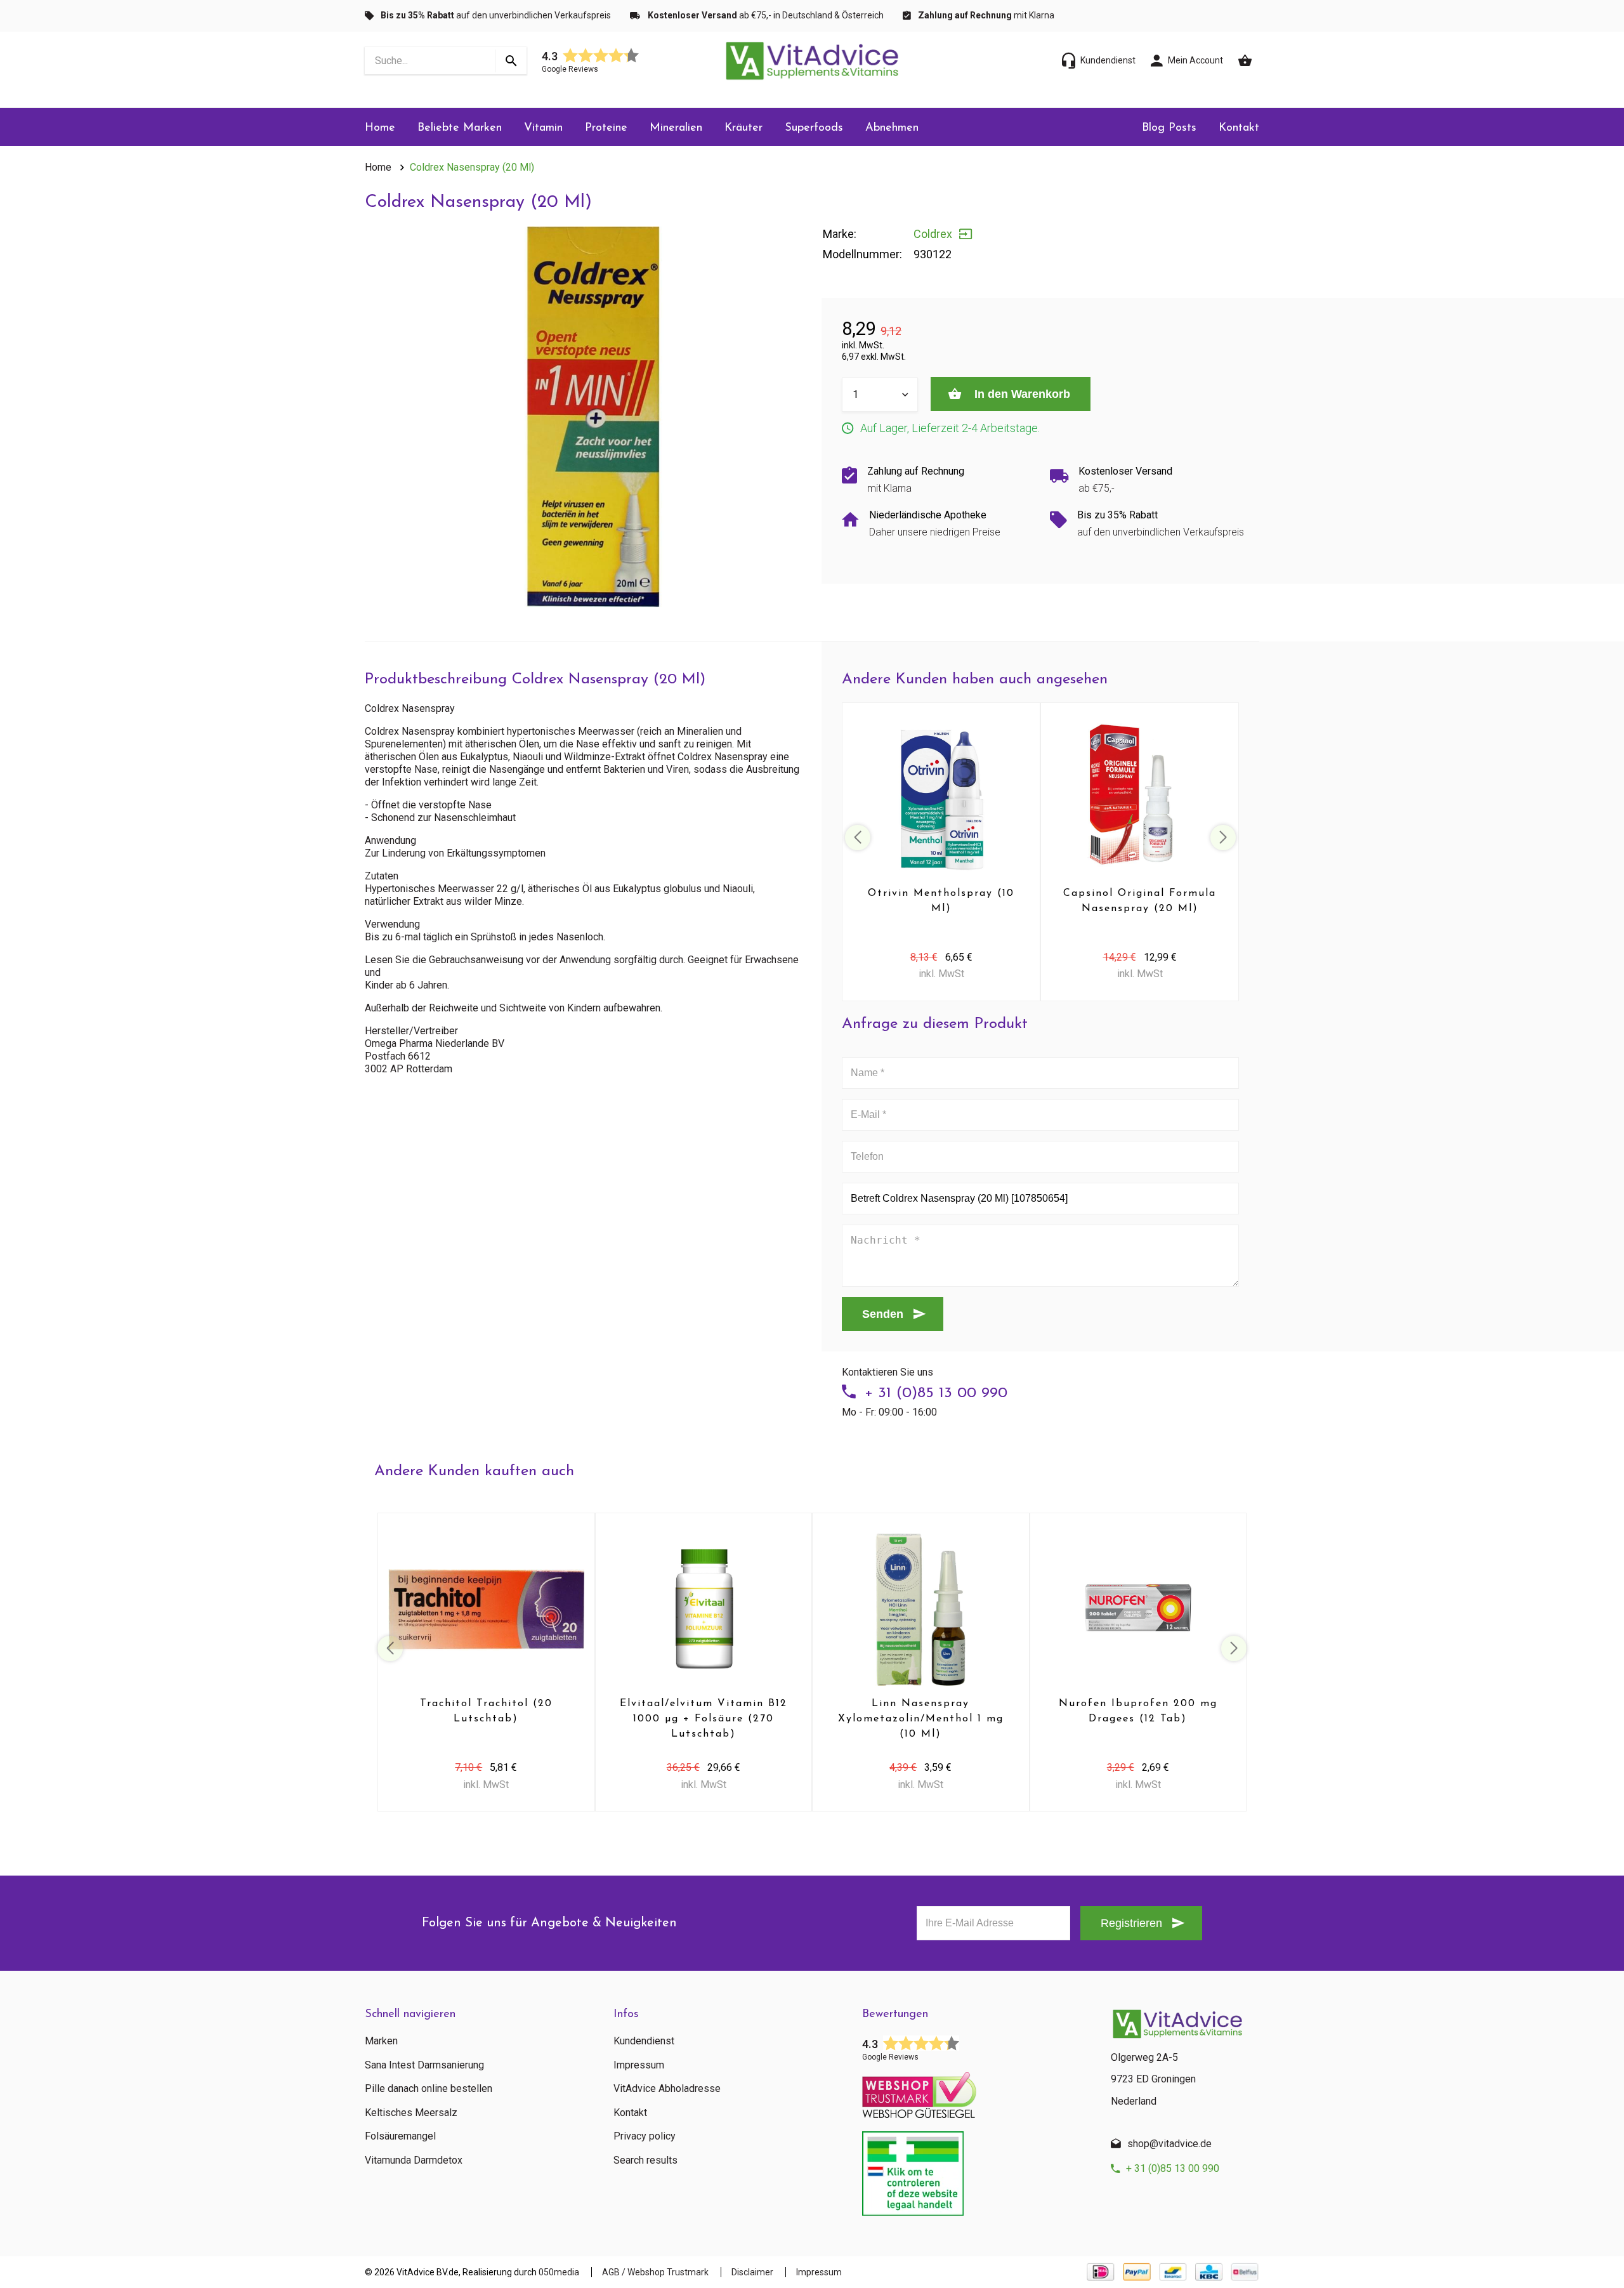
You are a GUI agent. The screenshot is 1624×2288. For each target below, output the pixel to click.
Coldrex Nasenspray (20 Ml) (472, 167)
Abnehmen (892, 128)
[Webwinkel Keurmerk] (977, 2091)
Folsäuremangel (400, 2136)
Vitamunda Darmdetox (414, 2160)
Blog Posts (1169, 128)
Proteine (606, 128)
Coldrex (933, 234)
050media (559, 2272)
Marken (381, 2041)
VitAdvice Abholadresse (667, 2089)
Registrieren (1131, 1923)
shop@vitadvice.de (1169, 2144)
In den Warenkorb (1021, 394)
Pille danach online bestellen (429, 2089)
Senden (883, 1314)
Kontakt (1239, 128)
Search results (645, 2160)
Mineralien (676, 128)
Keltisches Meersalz (411, 2113)
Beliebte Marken (460, 128)
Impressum (639, 2065)
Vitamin (543, 128)
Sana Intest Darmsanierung (424, 2065)
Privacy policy (645, 2136)
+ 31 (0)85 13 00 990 (936, 1393)
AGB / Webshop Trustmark (655, 2272)
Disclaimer (752, 2272)
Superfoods (814, 128)
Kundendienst (644, 2041)
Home (380, 128)
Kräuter (743, 128)
